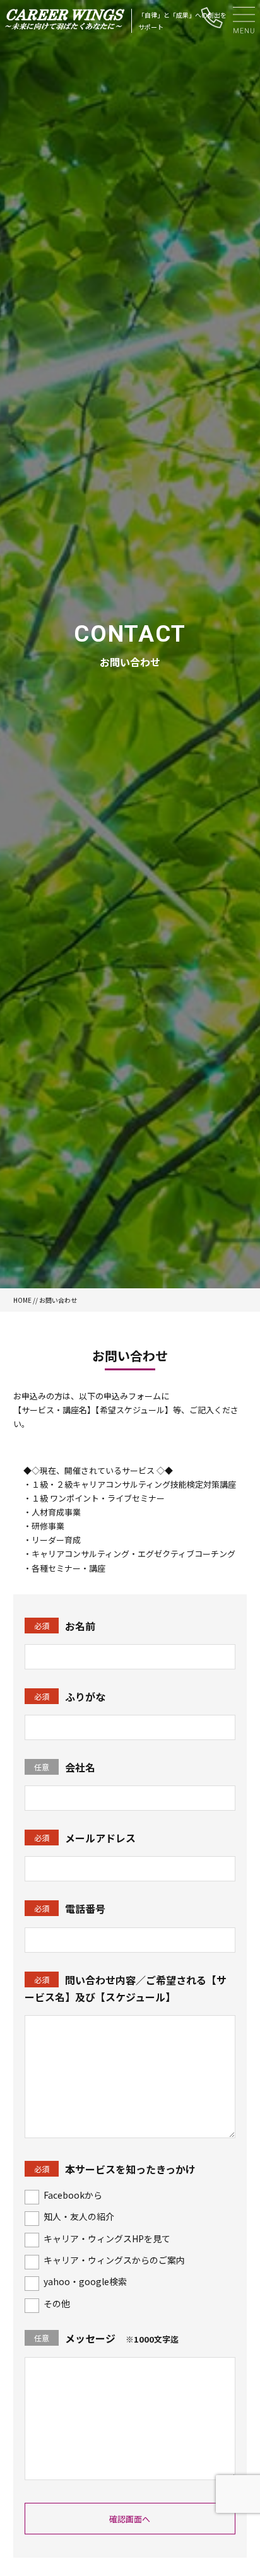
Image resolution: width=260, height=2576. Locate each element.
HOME (22, 1300)
